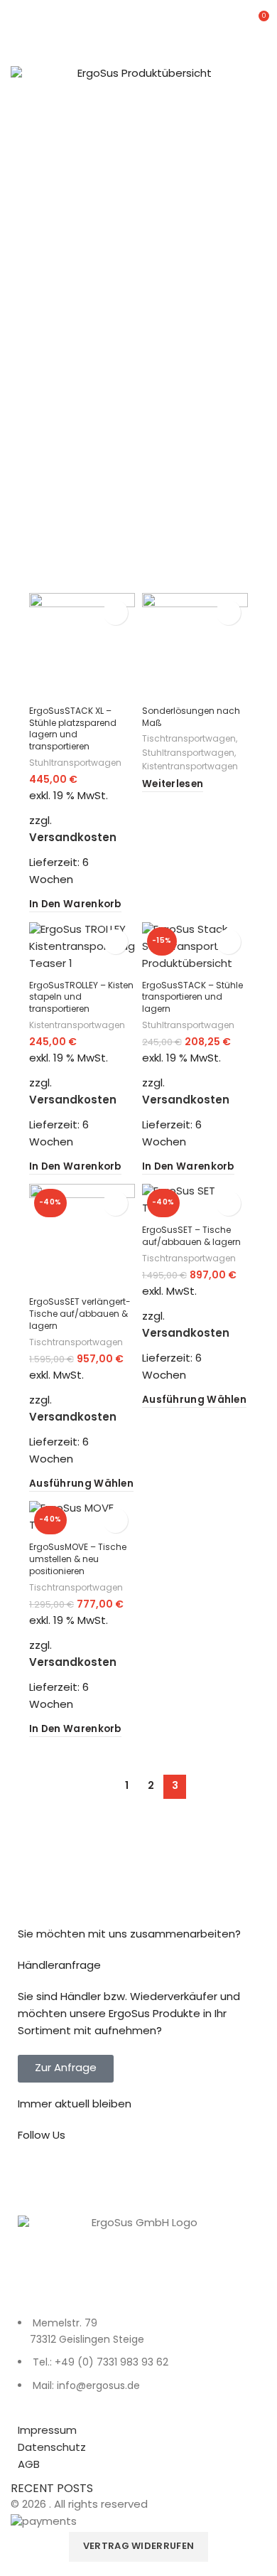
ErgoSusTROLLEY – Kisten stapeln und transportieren (81, 998)
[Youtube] (112, 2177)
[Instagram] (74, 2177)
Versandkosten (73, 839)
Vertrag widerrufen (138, 2547)
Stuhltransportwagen (75, 764)
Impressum (47, 2431)
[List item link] (138, 2363)
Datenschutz (52, 2448)
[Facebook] (36, 2177)
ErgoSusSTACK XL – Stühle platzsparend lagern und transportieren (73, 729)
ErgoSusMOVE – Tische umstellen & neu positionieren (78, 1560)
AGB (29, 2465)
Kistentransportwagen (190, 768)
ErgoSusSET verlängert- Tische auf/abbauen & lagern (80, 1315)
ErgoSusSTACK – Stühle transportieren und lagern (192, 998)
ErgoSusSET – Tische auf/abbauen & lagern (191, 1237)
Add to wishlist (115, 613)
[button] (75, 905)
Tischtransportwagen (189, 740)
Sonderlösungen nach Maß (191, 718)
